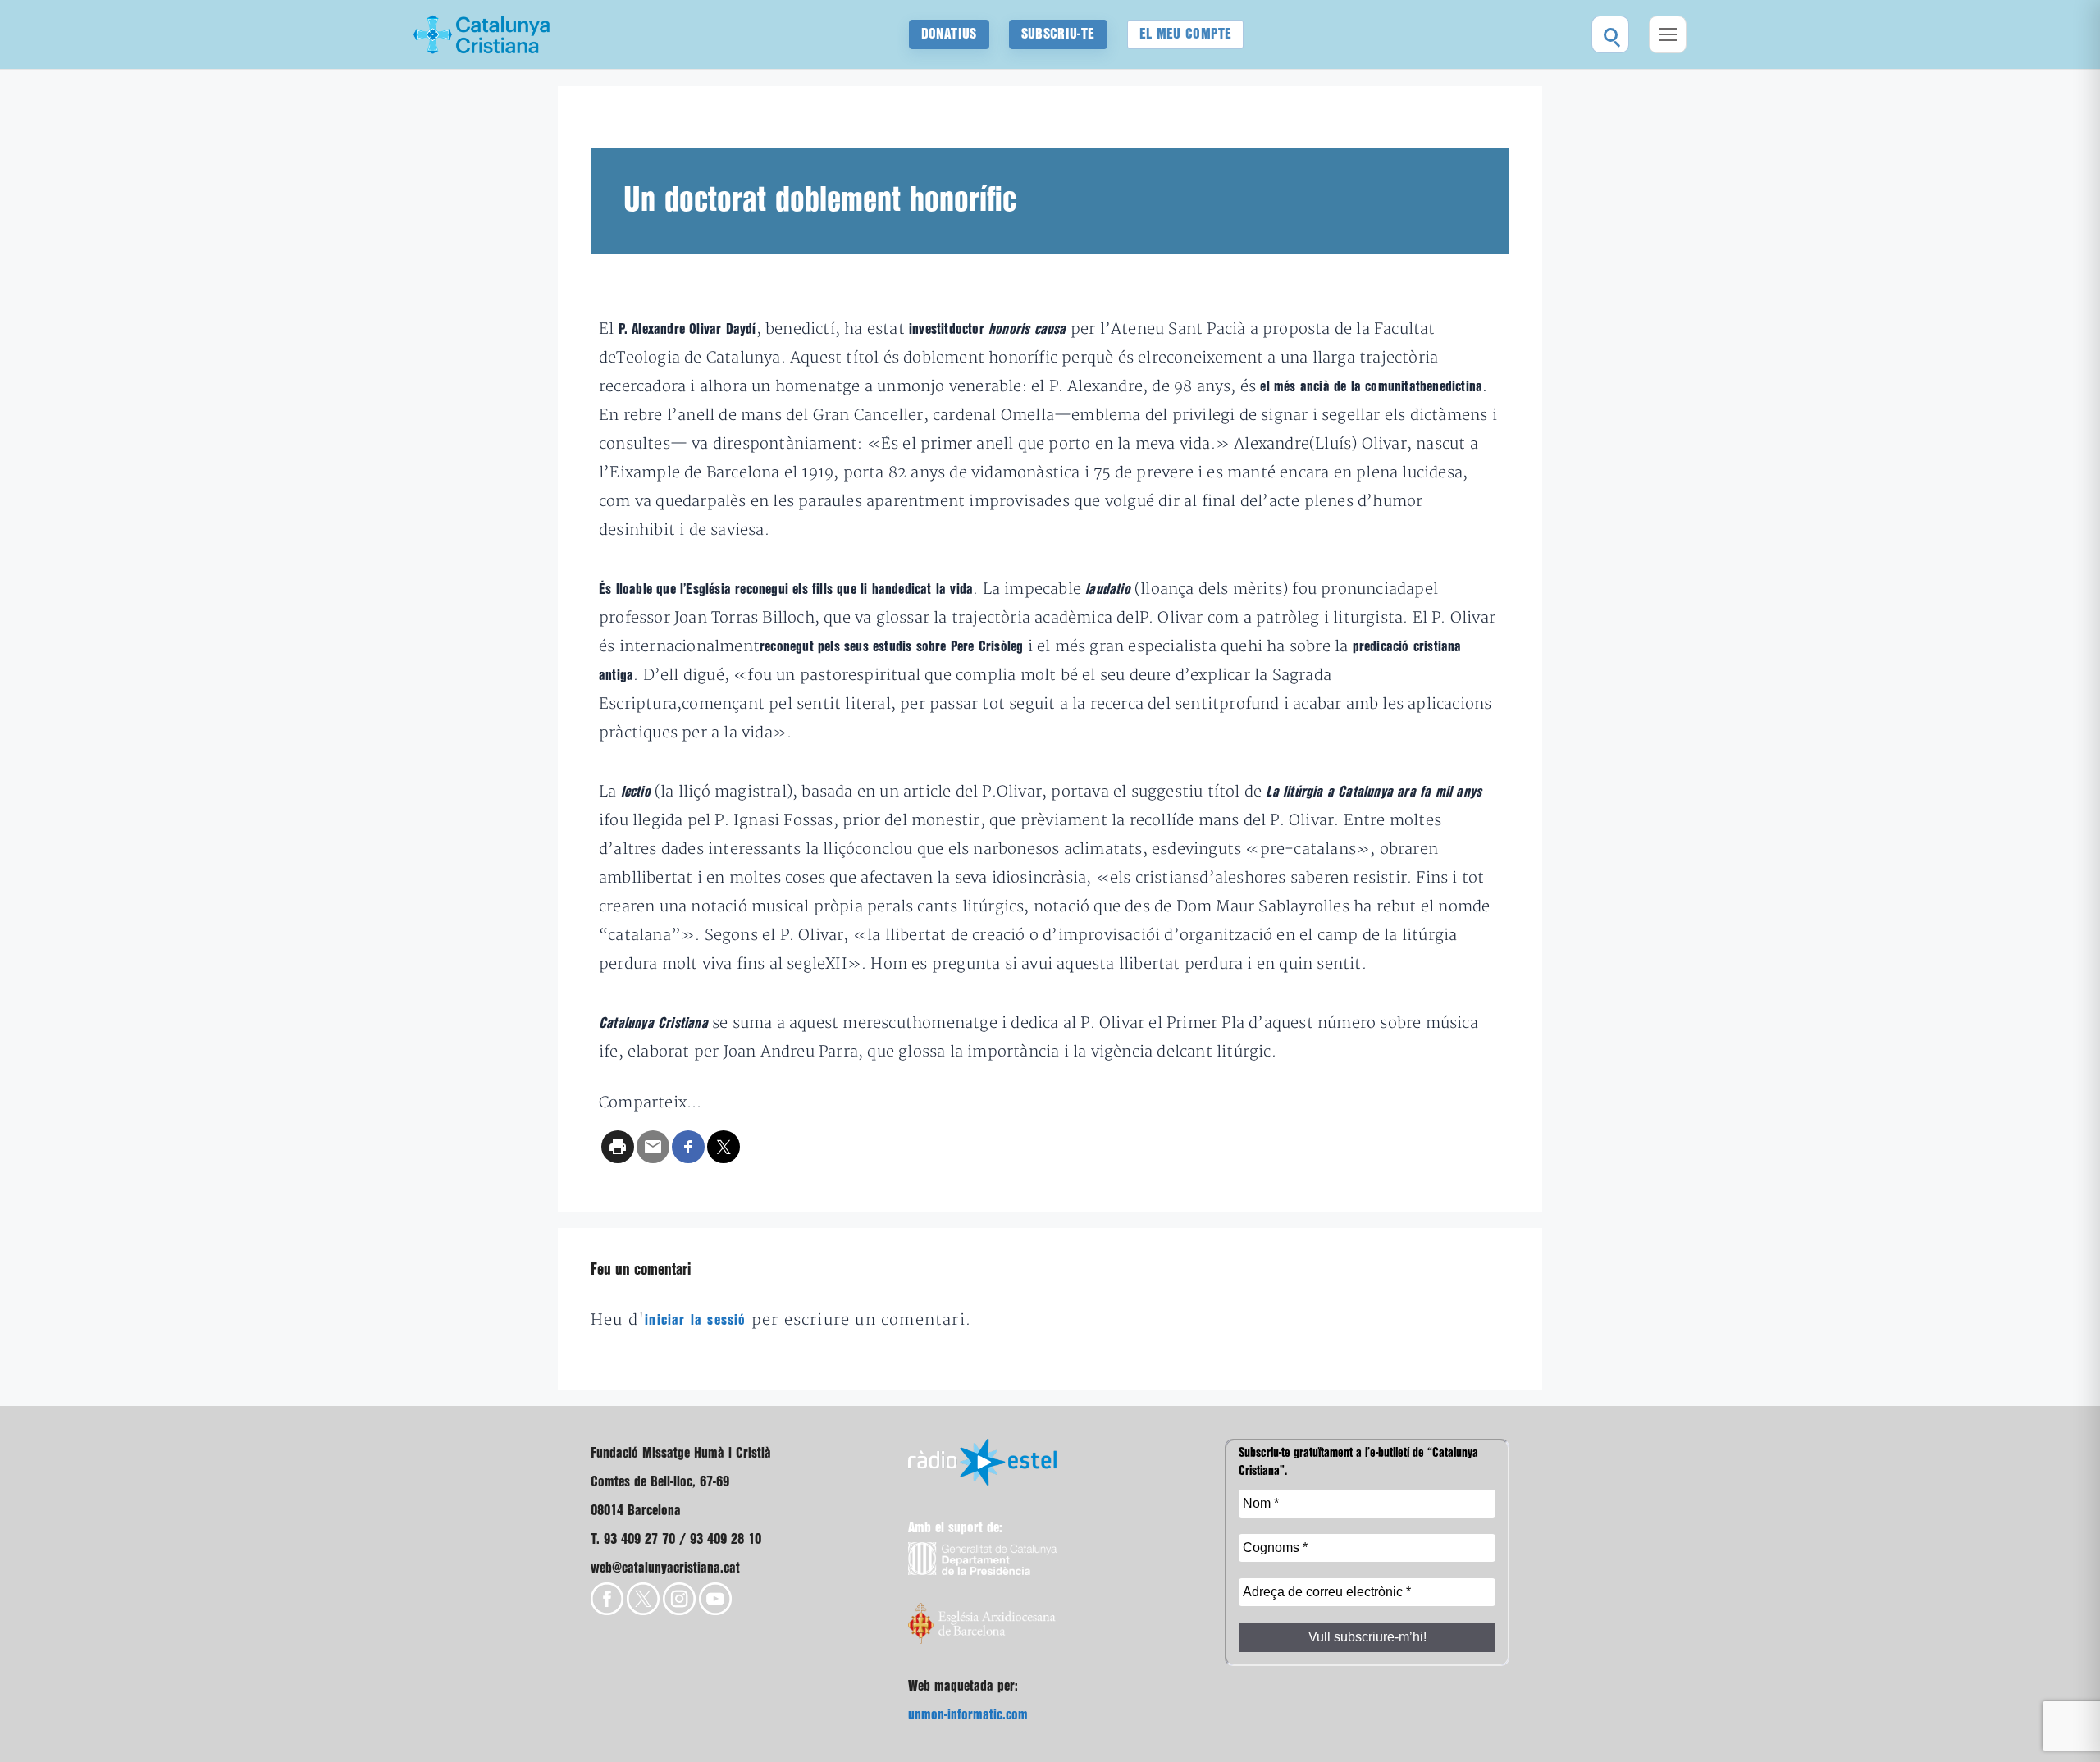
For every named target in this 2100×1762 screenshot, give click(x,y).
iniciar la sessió (695, 1320)
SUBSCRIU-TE (1058, 34)
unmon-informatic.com (968, 1715)
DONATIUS (949, 34)
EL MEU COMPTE (1186, 34)
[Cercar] (1610, 34)
